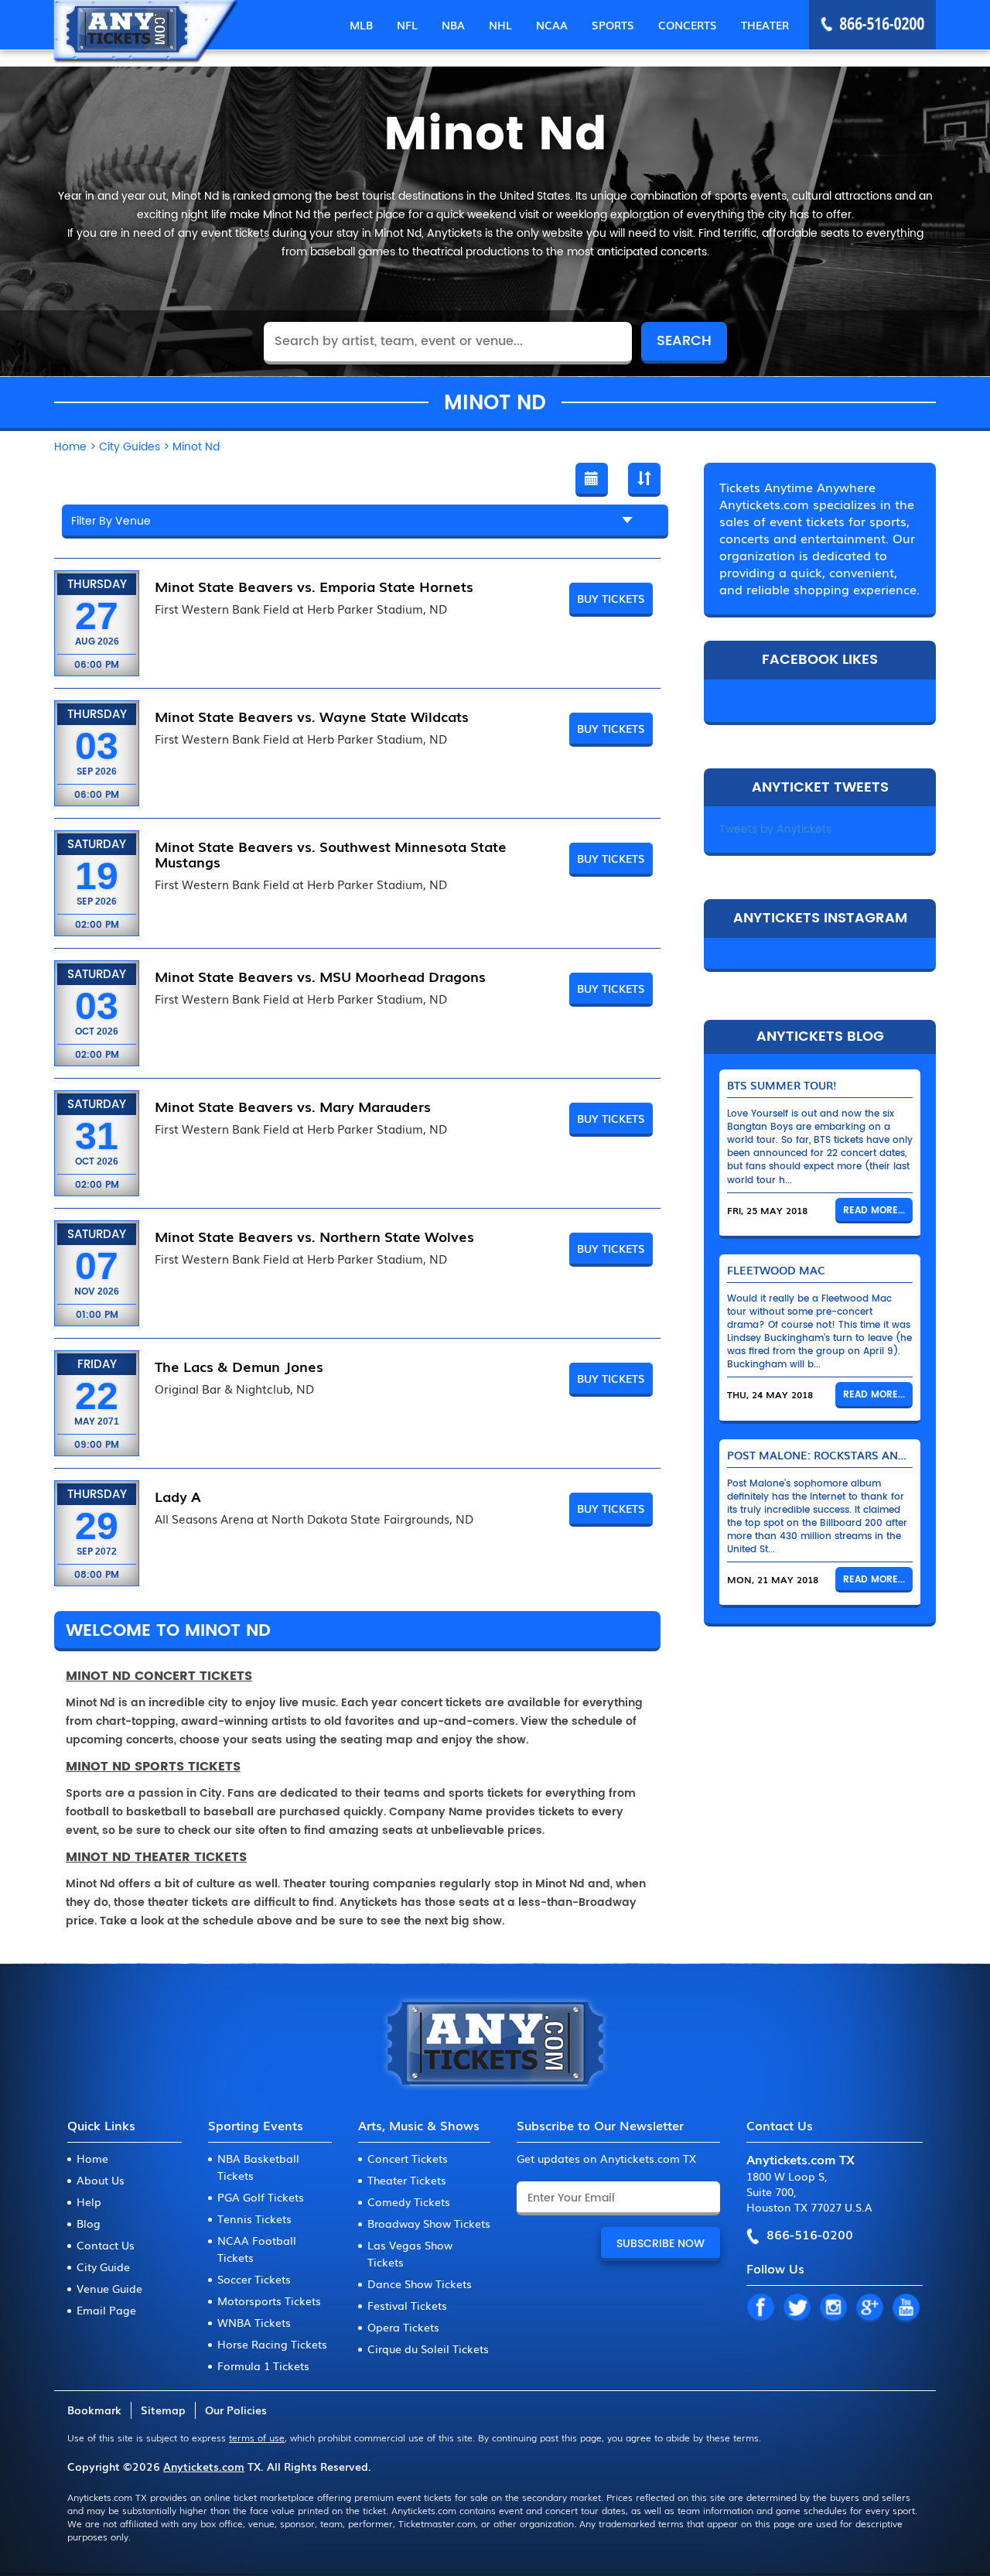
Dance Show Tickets (420, 2284)
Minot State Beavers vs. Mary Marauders (293, 1106)
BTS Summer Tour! (782, 1085)
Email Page (106, 2310)
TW (797, 2308)
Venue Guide (109, 2288)
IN (833, 2308)
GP (869, 2308)
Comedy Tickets (409, 2201)
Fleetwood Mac (776, 1270)
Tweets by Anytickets (775, 829)
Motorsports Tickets (269, 2301)
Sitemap (163, 2410)
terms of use (257, 2437)
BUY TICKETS (611, 598)
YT (906, 2308)
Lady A (178, 1496)
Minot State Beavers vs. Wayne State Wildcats (312, 716)
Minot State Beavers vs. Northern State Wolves (314, 1236)
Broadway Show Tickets (429, 2223)
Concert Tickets (408, 2158)
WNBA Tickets (254, 2322)
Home (92, 2158)
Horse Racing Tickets (272, 2344)
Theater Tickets (407, 2180)
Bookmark (94, 2410)
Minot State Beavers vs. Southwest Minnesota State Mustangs (331, 854)
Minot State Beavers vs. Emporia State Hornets (314, 586)
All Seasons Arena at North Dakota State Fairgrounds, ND (314, 1519)
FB (760, 2308)
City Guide (103, 2266)
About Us (101, 2180)
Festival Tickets (407, 2305)
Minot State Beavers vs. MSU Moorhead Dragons (320, 976)
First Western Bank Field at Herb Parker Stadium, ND (301, 609)
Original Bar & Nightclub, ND (234, 1389)
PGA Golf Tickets (261, 2197)
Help (89, 2201)
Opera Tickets (403, 2327)
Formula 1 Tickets (263, 2366)
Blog (89, 2223)
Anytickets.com (204, 2466)
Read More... (874, 1211)
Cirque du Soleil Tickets (428, 2349)
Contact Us (106, 2245)
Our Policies (236, 2410)
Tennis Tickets (254, 2219)
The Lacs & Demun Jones (239, 1366)
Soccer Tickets (254, 2279)
